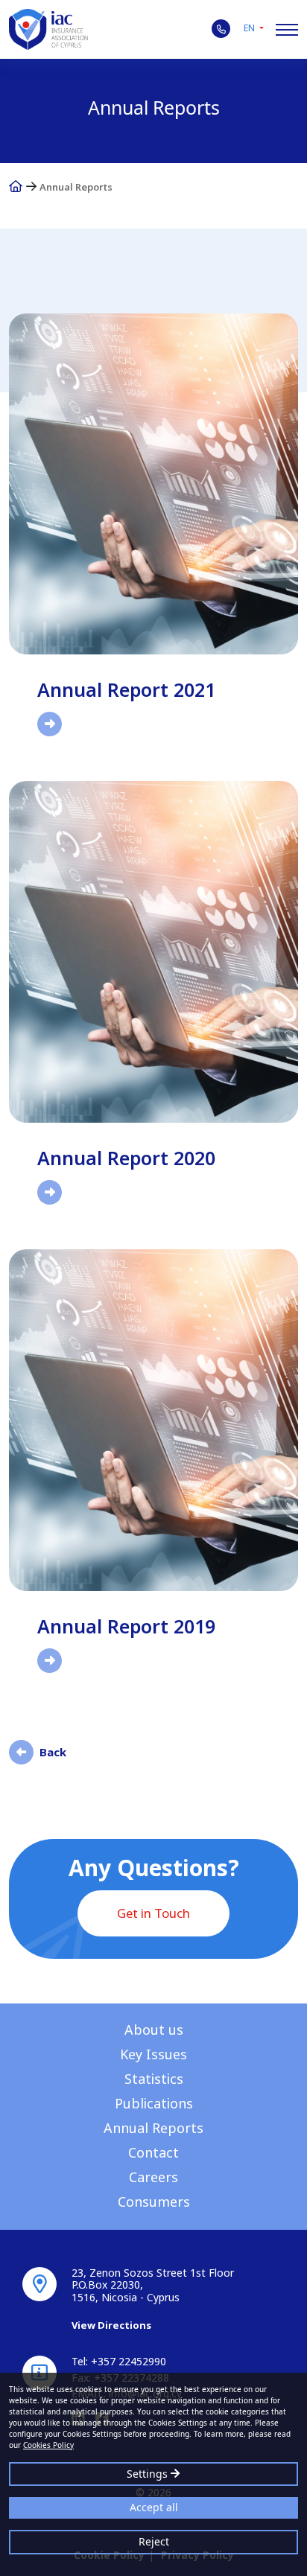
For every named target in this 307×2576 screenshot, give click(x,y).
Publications (154, 2103)
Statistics (154, 2079)
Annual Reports (153, 2128)
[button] (254, 28)
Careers (153, 2177)
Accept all (154, 2507)
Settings (149, 2474)
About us (154, 2030)
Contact (153, 2152)
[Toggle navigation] (287, 30)
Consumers (154, 2202)
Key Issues (153, 2054)
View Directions (111, 2325)
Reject (154, 2541)
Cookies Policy (48, 2445)
